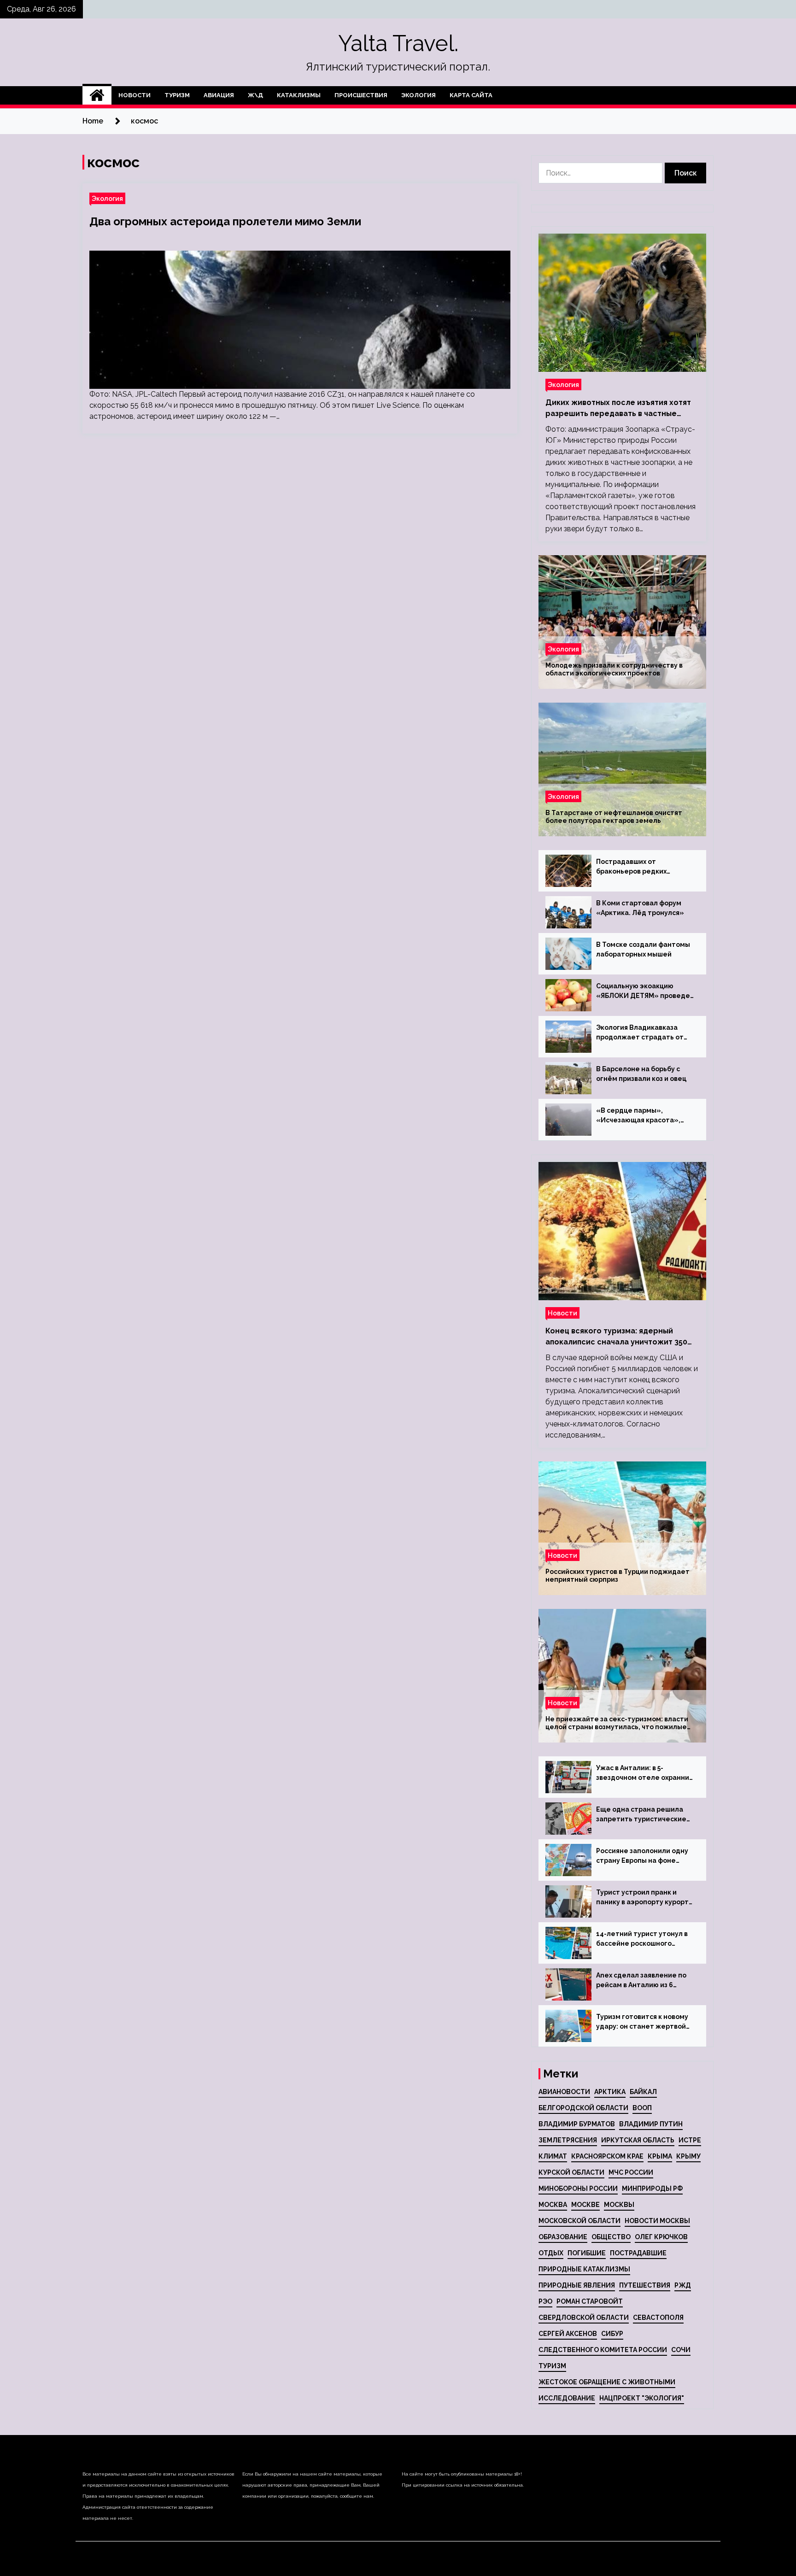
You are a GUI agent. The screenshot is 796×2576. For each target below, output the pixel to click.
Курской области (571, 2172)
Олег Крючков (661, 2237)
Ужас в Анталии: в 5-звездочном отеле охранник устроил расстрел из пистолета (644, 1773)
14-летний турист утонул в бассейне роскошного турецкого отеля (642, 1939)
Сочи (681, 2350)
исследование (567, 2398)
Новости (135, 95)
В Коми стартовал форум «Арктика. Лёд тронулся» (640, 908)
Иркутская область (638, 2140)
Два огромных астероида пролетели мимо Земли (225, 221)
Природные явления (577, 2285)
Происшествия (361, 95)
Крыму (688, 2156)
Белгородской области (583, 2108)
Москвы (619, 2205)
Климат (553, 2156)
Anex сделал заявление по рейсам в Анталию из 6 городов (641, 1981)
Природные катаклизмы (584, 2269)
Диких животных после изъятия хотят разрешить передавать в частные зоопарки (618, 409)
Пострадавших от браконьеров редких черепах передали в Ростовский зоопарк (631, 867)
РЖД (683, 2285)
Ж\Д (255, 95)
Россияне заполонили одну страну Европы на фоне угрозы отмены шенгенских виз (643, 1856)
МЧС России (631, 2172)
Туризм (177, 95)
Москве (585, 2205)
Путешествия (645, 2285)
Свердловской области (584, 2318)
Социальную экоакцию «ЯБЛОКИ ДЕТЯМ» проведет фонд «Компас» (645, 992)
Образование (563, 2237)
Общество (611, 2237)
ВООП (642, 2108)
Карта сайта (471, 95)
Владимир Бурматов (577, 2124)
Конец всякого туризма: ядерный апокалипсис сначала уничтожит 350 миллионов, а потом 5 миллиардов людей (616, 1337)
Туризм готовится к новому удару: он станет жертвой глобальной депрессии (642, 2022)
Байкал (643, 2092)
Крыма (660, 2156)
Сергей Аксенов (568, 2334)
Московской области (579, 2221)
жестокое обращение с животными (607, 2382)
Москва (553, 2205)
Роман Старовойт (590, 2301)
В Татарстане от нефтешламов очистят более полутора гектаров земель (614, 817)
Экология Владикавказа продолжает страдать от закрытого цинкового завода (645, 1033)
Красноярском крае (607, 2156)
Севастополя (658, 2318)
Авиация (219, 95)
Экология (418, 95)
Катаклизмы (299, 95)
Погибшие (587, 2253)
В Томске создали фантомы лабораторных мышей (643, 949)
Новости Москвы (657, 2221)
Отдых (551, 2253)
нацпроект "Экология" (642, 2398)
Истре (690, 2140)
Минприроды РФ (652, 2189)
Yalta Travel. (398, 43)
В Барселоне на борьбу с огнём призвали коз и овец (641, 1074)
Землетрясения (568, 2140)
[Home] (97, 95)
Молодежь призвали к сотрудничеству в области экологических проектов (614, 669)
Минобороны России (578, 2189)
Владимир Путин (651, 2124)
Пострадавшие (638, 2253)
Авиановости (564, 2092)
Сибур (612, 2334)
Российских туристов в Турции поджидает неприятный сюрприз (617, 1576)
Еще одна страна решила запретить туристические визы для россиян (641, 1815)
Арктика (610, 2092)
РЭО (545, 2301)
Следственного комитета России (603, 2350)
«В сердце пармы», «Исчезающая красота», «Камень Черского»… (638, 1116)
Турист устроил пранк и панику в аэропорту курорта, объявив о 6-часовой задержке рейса (645, 1898)
